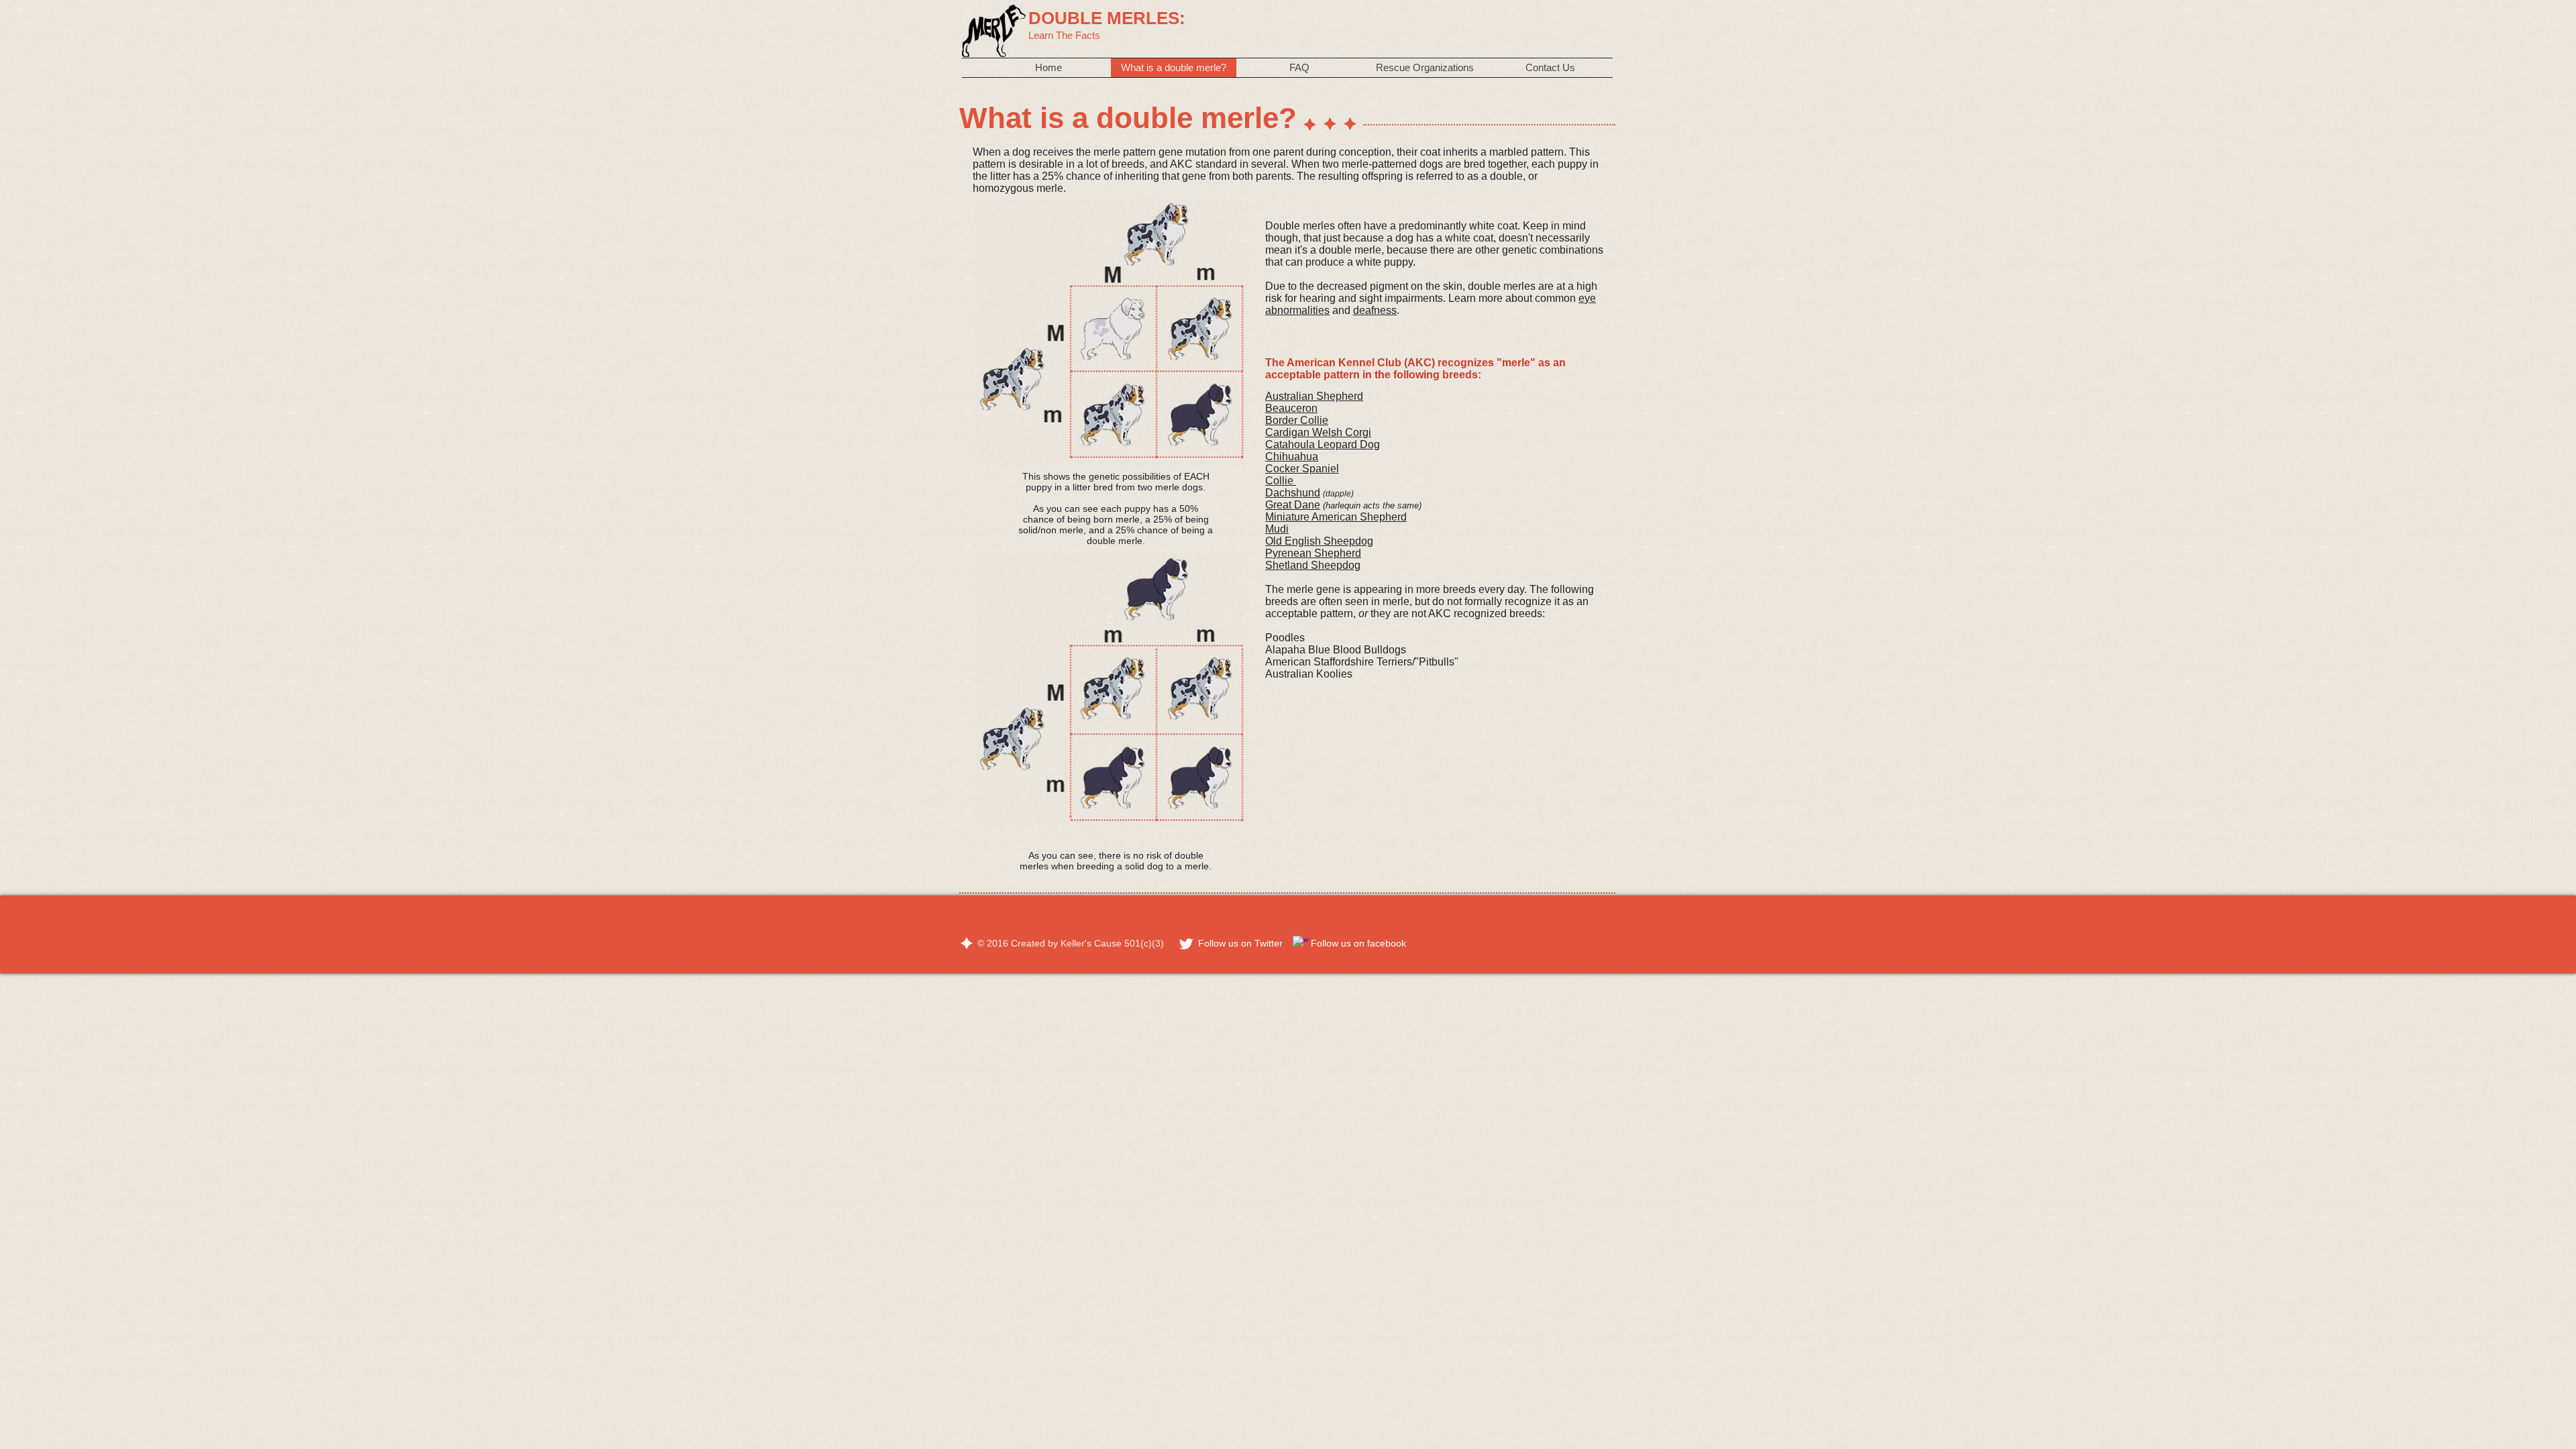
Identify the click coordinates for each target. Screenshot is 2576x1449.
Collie (1281, 481)
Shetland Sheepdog (1313, 565)
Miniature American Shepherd (1336, 517)
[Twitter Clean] (1186, 944)
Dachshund (1293, 493)
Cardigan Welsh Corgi (1318, 432)
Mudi (1277, 529)
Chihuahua (1292, 457)
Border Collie (1297, 420)
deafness (1375, 310)
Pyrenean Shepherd (1313, 553)
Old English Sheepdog (1319, 541)
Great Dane (1293, 505)
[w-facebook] (1301, 944)
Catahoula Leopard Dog (1323, 444)
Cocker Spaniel (1302, 469)
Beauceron (1291, 408)
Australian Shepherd (1314, 396)
